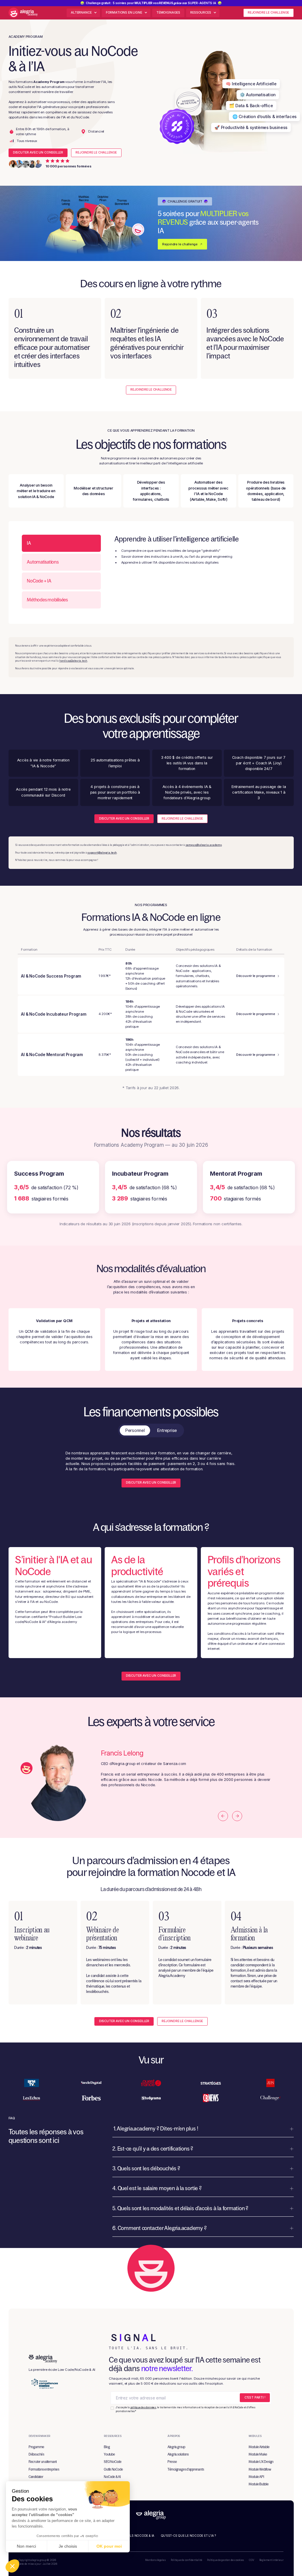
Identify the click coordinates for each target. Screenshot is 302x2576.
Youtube (109, 2454)
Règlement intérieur (271, 2560)
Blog (107, 2447)
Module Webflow (260, 2469)
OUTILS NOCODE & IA (138, 2536)
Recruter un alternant (43, 2462)
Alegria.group (176, 2447)
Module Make (258, 2454)
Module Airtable (259, 2447)
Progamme (36, 2447)
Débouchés (36, 2454)
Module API (256, 2477)
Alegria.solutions (178, 2454)
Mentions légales (155, 2560)
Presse (172, 2462)
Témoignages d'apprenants (186, 2469)
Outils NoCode (113, 2469)
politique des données (143, 2407)
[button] (126, 13)
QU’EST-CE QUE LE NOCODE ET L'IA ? (188, 2536)
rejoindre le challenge (268, 13)
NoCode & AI (112, 2477)
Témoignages (168, 13)
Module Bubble (259, 2484)
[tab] (61, 543)
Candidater (36, 2477)
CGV (251, 2560)
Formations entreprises (44, 2469)
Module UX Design (261, 2462)
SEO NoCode (113, 2462)
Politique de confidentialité (187, 2560)
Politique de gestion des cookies (225, 2560)
